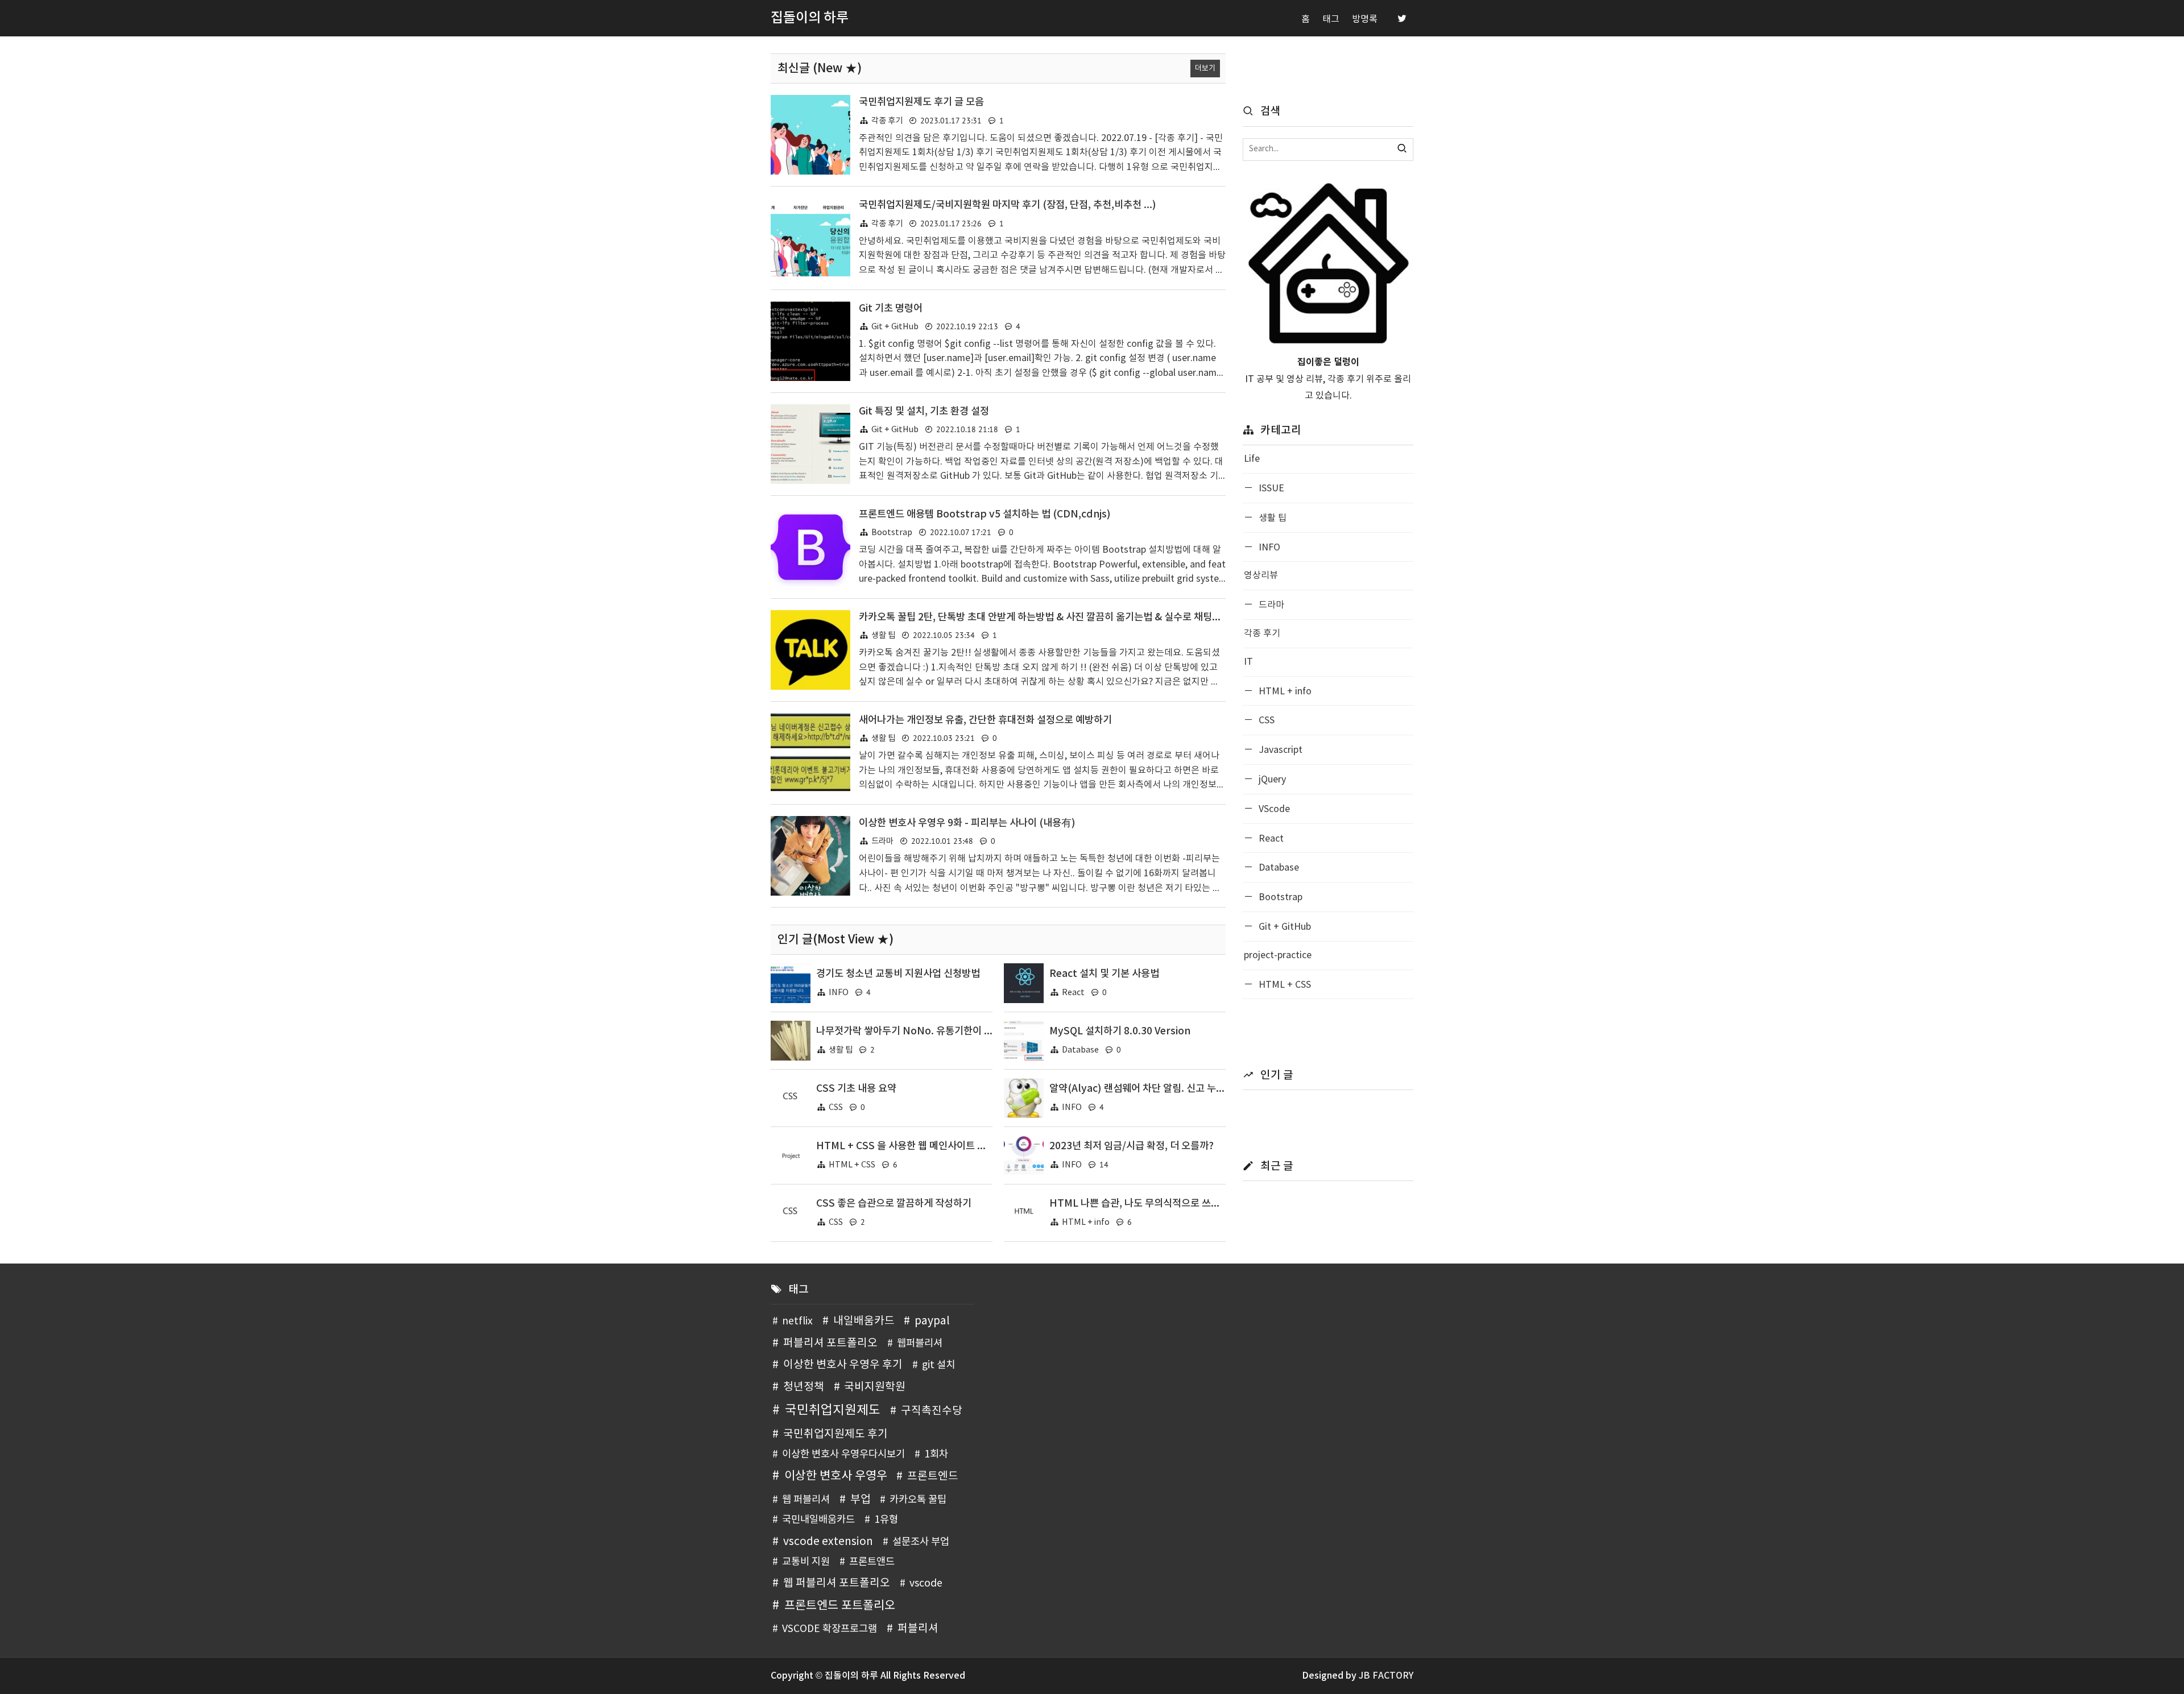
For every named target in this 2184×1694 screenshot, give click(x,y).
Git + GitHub (895, 327)
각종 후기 (887, 121)
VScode (1273, 809)
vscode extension (828, 1542)
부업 (861, 1500)
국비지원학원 (875, 1387)
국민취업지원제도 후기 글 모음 (921, 102)
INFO (839, 993)
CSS (836, 1107)
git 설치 (938, 1365)
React (1073, 993)
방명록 (1365, 19)
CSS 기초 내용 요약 (856, 1089)
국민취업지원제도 (833, 1410)
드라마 (882, 841)
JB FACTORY (1386, 1676)
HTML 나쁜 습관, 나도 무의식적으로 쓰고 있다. (1146, 1204)
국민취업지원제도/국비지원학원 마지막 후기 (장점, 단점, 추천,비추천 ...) (1008, 205)
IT (1248, 662)
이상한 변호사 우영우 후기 (843, 1365)
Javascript (1279, 750)
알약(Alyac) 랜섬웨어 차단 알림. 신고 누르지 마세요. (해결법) (1177, 1089)
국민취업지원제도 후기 (835, 1434)
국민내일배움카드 (818, 1520)
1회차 (936, 1455)
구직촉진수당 (932, 1411)
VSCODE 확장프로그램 (830, 1629)
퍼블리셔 (918, 1629)
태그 (1331, 19)
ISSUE (1270, 488)
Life (1252, 459)
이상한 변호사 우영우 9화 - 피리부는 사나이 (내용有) (967, 823)
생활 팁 (883, 635)
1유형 (886, 1520)
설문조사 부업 (921, 1542)
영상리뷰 (1261, 575)
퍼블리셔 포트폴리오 (830, 1343)
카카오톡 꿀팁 (918, 1500)
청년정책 (804, 1387)
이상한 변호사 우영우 (835, 1476)
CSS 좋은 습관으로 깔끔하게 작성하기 (894, 1204)
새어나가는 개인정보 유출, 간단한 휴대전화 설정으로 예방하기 (985, 720)
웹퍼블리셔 (920, 1344)
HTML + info (1086, 1222)
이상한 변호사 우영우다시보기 (843, 1455)
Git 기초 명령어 (891, 308)
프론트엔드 (933, 1476)
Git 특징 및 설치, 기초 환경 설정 (924, 411)
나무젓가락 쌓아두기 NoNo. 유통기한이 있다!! (913, 1031)
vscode (926, 1584)
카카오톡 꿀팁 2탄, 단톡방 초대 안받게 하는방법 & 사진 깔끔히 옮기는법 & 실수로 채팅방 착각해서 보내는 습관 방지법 (1099, 617)
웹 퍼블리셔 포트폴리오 (837, 1583)
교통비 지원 (806, 1562)
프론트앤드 (872, 1562)
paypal (932, 1321)
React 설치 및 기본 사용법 (1104, 974)
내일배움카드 (864, 1321)
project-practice (1278, 955)
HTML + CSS (852, 1165)
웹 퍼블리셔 (806, 1500)
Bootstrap (892, 533)
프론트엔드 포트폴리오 (839, 1606)
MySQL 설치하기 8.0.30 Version (1120, 1031)
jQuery (1271, 780)
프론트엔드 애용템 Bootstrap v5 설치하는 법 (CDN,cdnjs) (985, 514)
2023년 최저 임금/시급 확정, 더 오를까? (1132, 1146)
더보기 (1205, 69)
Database (1080, 1050)
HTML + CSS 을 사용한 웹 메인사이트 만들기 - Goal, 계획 (937, 1146)
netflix (797, 1322)
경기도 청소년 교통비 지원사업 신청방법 (898, 974)
